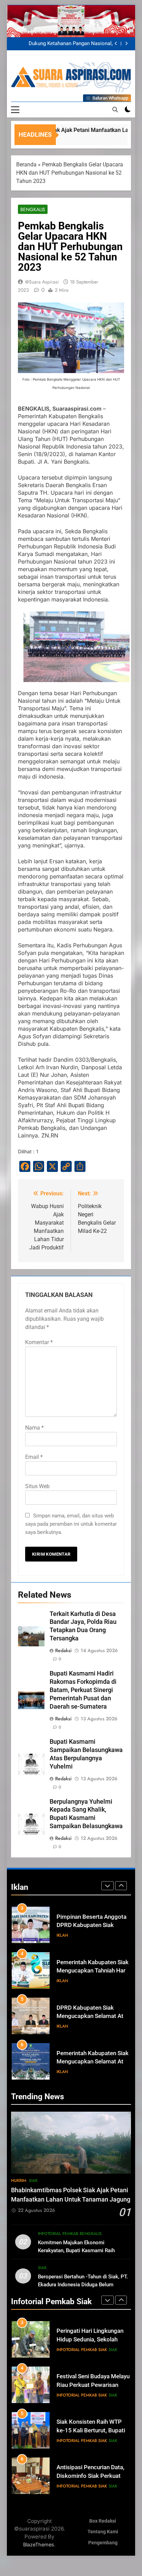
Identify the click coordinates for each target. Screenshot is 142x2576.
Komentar (39, 1342)
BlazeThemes (39, 2544)
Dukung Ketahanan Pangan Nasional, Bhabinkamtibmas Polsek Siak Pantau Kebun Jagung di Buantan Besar (69, 44)
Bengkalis (33, 209)
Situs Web (37, 1486)
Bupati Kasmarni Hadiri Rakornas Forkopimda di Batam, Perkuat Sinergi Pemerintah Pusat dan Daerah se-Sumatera (83, 1690)
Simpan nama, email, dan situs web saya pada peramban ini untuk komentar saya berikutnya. (71, 1524)
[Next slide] (126, 44)
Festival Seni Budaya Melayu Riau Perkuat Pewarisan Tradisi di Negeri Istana (93, 2340)
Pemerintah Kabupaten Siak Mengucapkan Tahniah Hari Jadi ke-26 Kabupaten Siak (93, 1925)
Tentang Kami (103, 2532)
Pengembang (103, 2543)
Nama (34, 1428)
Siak (33, 2181)
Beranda (26, 164)
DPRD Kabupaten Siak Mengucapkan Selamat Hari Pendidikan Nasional (92, 2062)
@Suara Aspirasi (42, 282)
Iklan (62, 1935)
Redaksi (63, 1650)
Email (34, 1457)
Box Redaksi (103, 2521)
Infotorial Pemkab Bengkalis (70, 2234)
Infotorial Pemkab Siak (82, 2350)
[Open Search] (115, 110)
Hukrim (19, 2181)
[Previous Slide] (116, 44)
